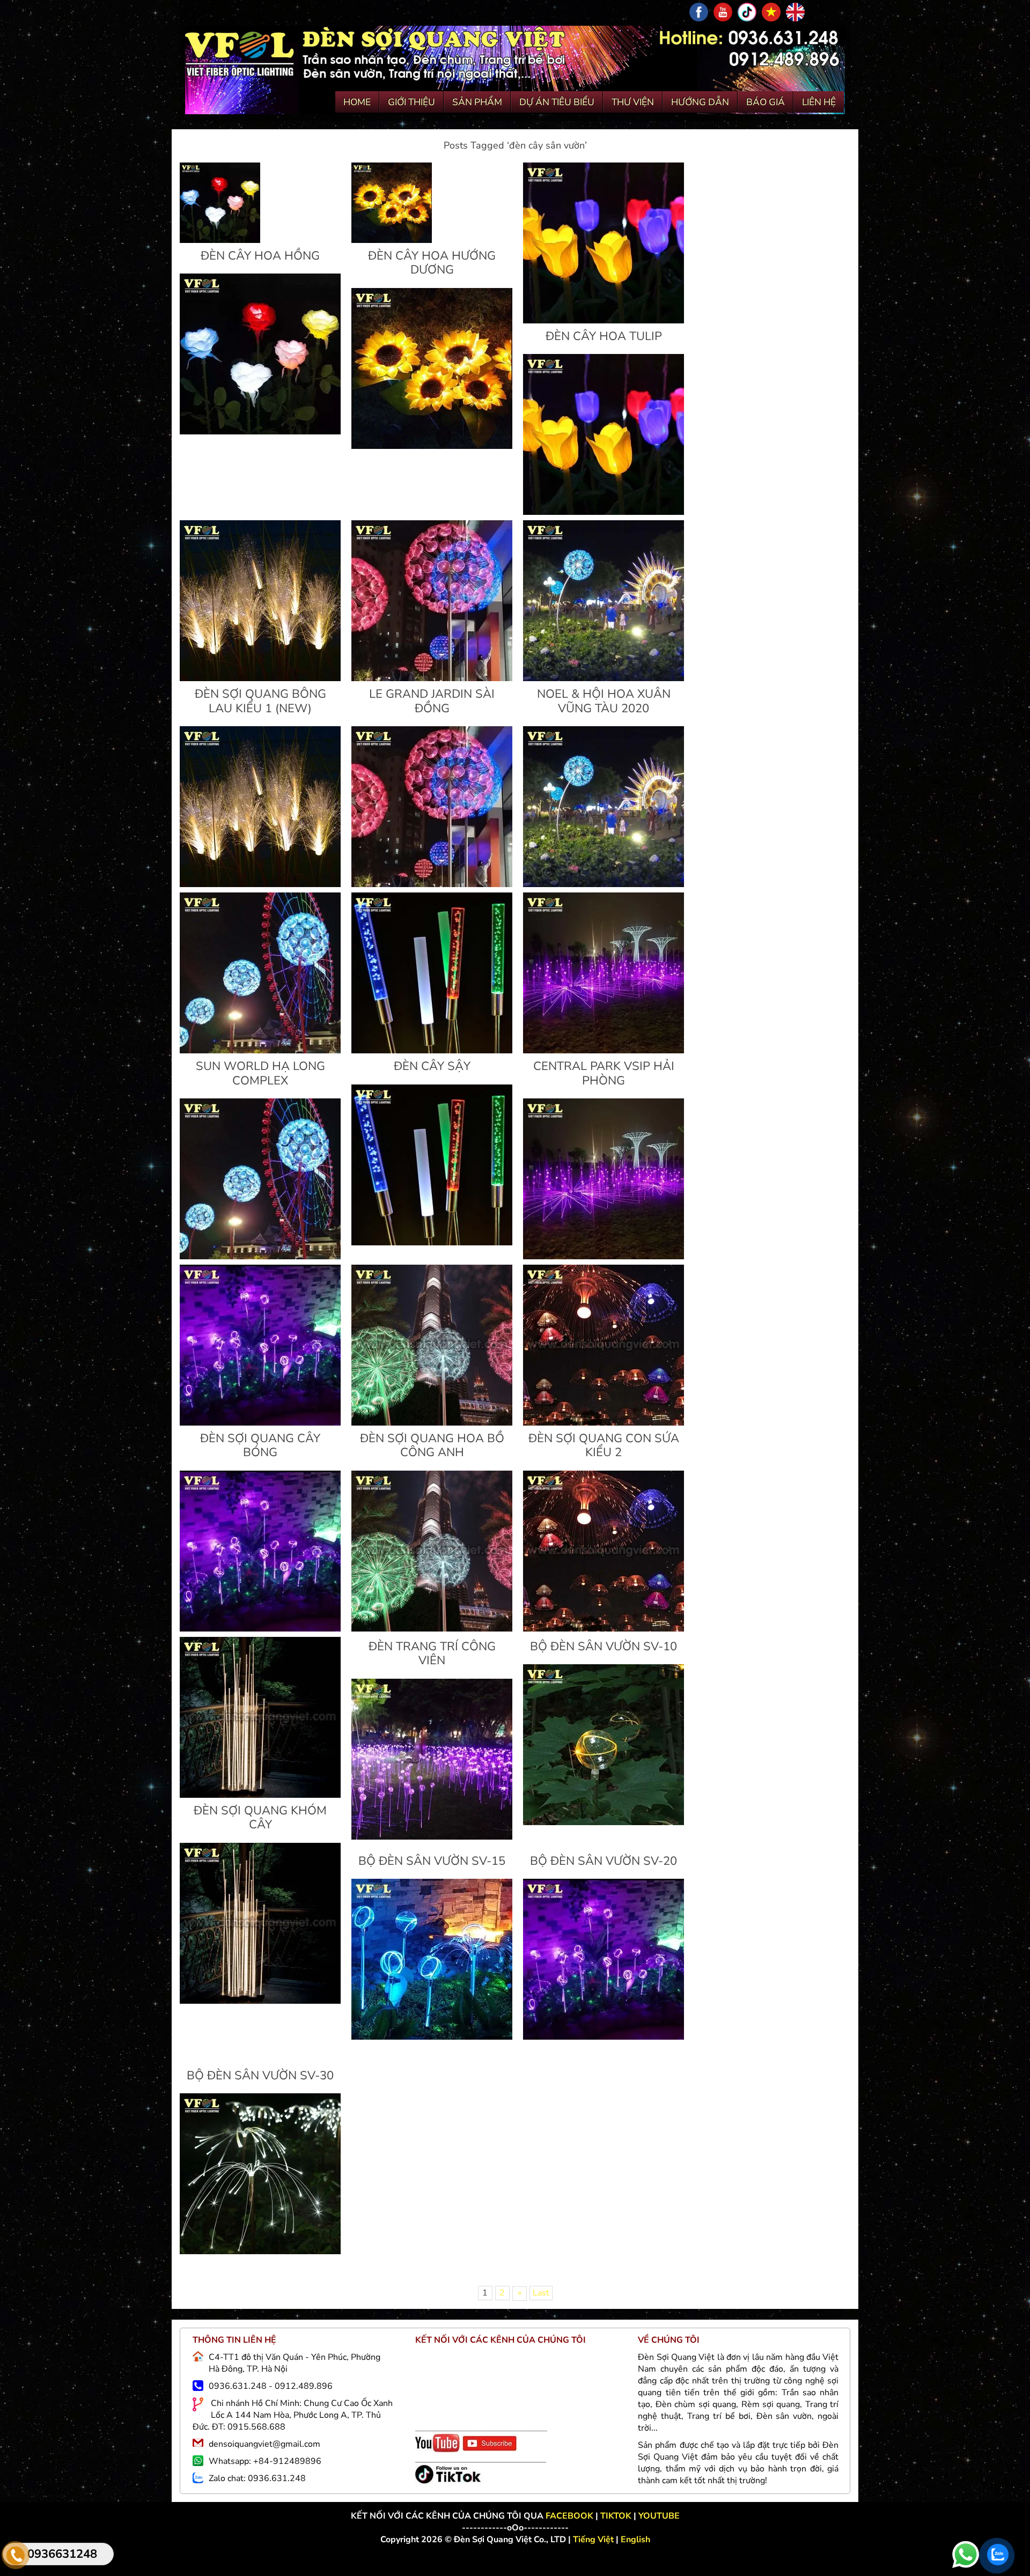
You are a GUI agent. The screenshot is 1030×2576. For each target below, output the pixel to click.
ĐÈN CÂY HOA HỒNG (260, 256)
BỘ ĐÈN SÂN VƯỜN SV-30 (260, 2076)
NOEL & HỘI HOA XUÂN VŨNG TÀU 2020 (604, 701)
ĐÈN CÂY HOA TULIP (604, 336)
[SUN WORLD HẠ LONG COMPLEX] (260, 1051)
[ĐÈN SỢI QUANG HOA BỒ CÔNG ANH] (432, 1423)
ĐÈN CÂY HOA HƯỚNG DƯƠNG (432, 263)
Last (541, 2293)
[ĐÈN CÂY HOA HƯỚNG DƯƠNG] (392, 240)
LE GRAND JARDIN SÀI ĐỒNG (432, 701)
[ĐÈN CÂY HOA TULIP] (604, 321)
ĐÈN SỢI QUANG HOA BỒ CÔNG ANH (432, 1445)
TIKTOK (616, 2516)
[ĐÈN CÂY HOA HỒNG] (220, 240)
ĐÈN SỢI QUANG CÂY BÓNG (260, 1445)
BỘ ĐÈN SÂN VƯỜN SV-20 (604, 1861)
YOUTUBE (659, 2516)
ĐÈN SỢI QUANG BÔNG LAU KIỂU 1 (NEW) (260, 701)
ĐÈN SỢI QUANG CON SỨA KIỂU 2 (604, 1445)
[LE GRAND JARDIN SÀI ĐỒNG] (432, 678)
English (635, 2540)
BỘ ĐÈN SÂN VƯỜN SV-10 (604, 1647)
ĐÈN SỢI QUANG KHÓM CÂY (260, 1818)
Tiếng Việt (594, 2540)
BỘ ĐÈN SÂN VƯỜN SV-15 (432, 1861)
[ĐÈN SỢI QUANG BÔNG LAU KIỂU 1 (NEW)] (260, 678)
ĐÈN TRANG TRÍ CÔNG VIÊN (432, 1654)
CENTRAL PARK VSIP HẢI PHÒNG (604, 1073)
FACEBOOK (571, 2516)
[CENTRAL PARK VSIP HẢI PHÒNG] (604, 1051)
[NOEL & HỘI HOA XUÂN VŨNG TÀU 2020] (604, 678)
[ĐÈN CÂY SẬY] (432, 1051)
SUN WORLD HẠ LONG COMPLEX (260, 1073)
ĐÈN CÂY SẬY (432, 1066)
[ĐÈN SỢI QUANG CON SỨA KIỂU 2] (604, 1423)
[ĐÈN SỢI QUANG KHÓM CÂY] (260, 1795)
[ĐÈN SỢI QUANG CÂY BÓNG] (260, 1423)
